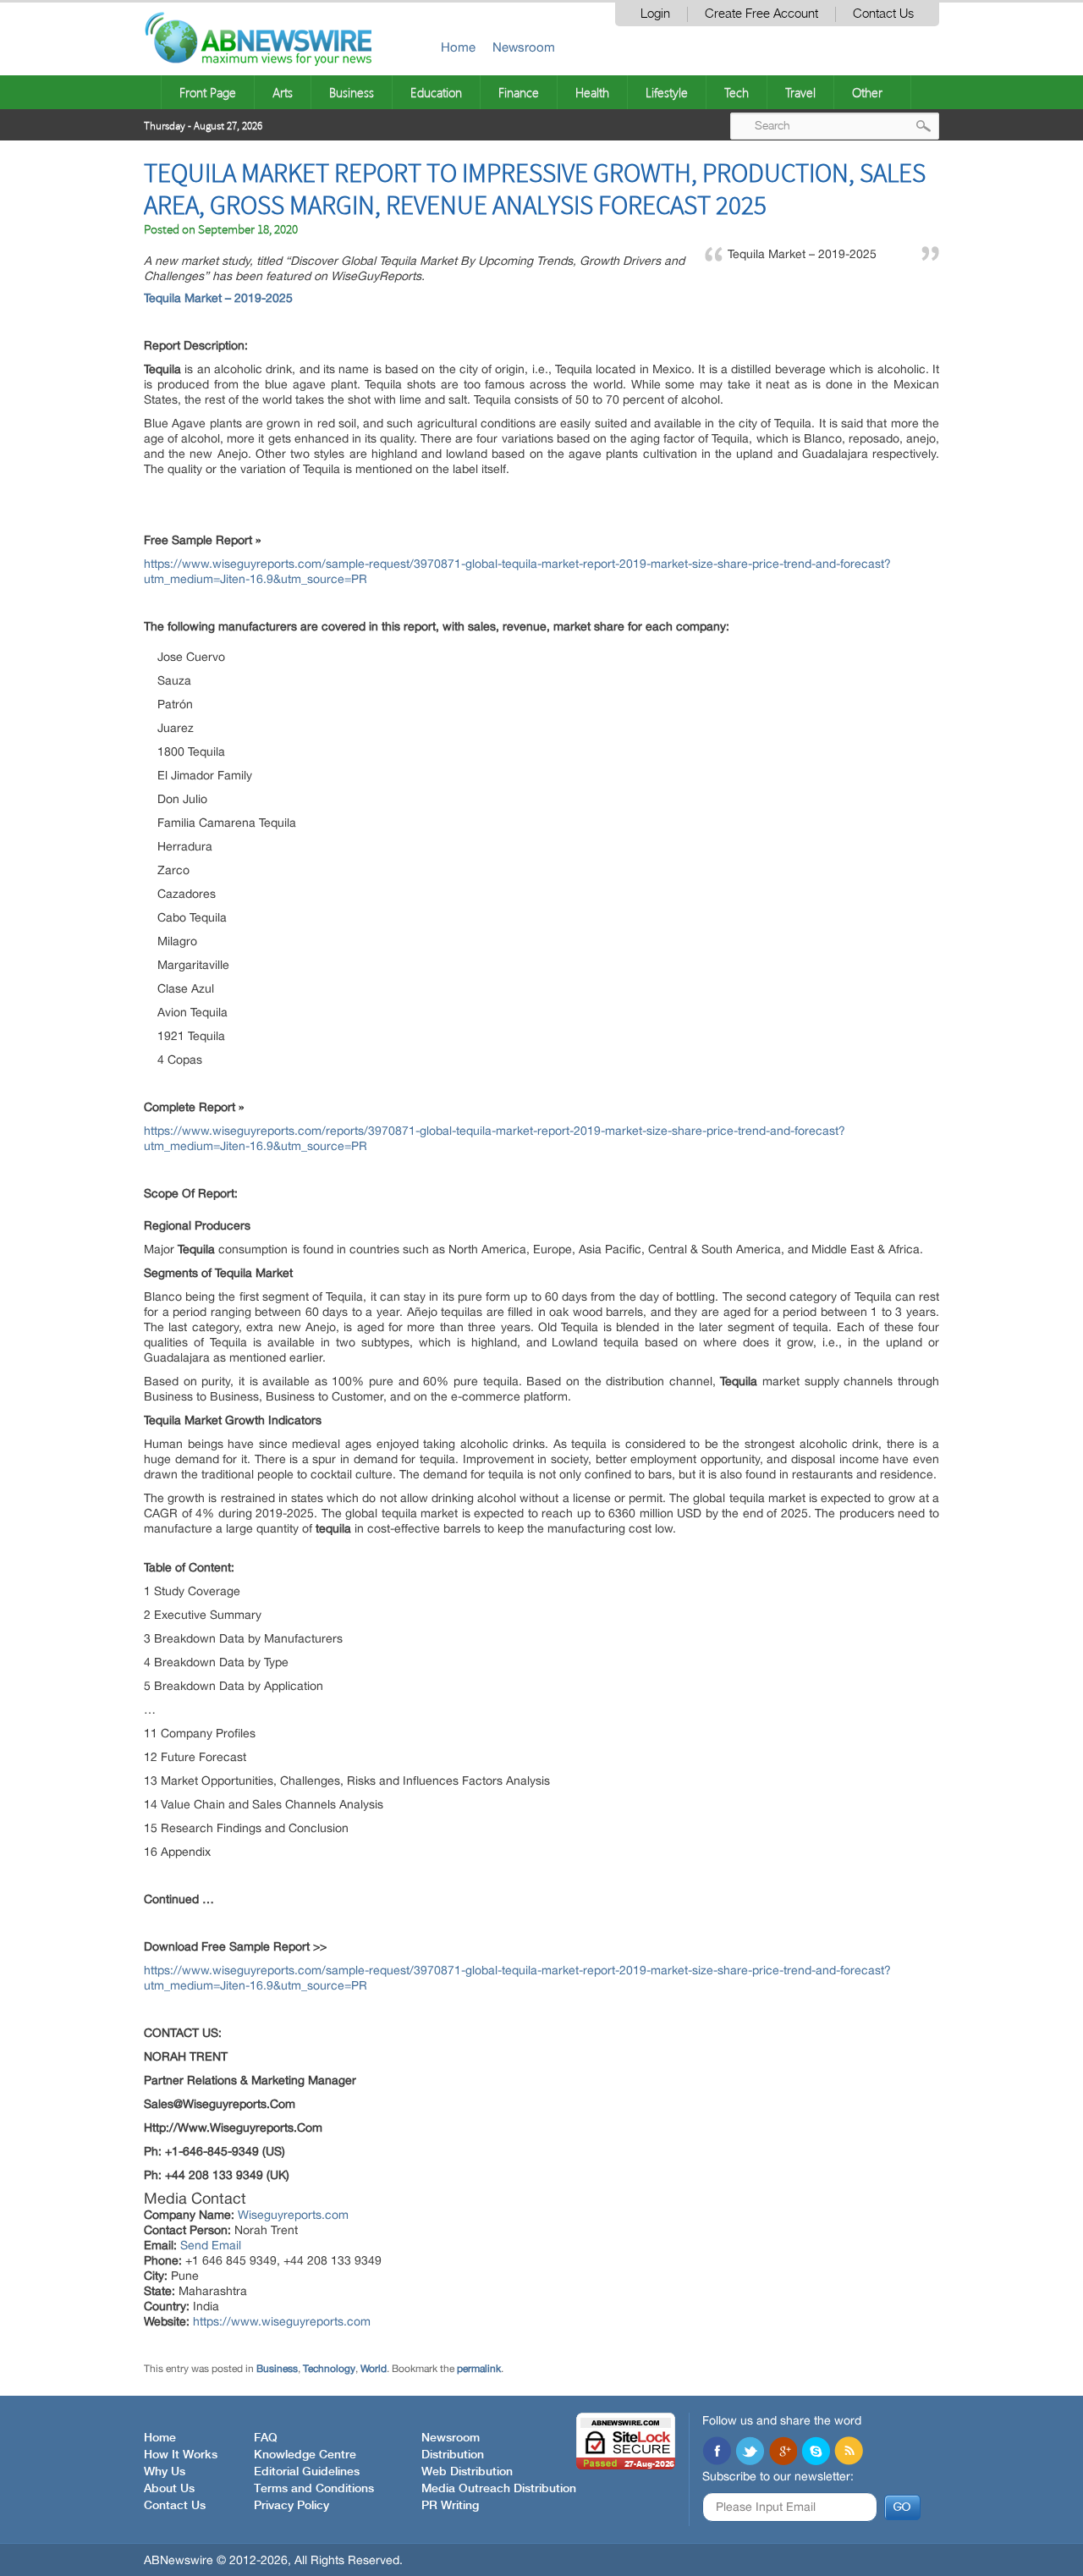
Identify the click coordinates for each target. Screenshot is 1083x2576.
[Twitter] (750, 2452)
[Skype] (816, 2452)
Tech (737, 92)
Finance (519, 92)
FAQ (266, 2438)
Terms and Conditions (314, 2489)
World (374, 2369)
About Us (169, 2489)
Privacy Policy (291, 2506)
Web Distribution (467, 2472)
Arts (283, 92)
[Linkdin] (783, 2452)
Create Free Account (761, 14)
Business (352, 92)
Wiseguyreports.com (293, 2215)
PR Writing (450, 2506)
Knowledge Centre (305, 2455)
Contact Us (883, 14)
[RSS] (849, 2452)
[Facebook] (717, 2452)
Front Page (208, 92)
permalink (479, 2369)
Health (592, 92)
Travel (800, 92)
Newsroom (524, 47)
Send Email (211, 2245)
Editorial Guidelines (307, 2472)
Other (867, 92)
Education (436, 92)
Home (458, 47)
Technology (329, 2369)
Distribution (453, 2455)
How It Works (181, 2455)
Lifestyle (667, 92)
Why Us (165, 2472)
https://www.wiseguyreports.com (282, 2321)
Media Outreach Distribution (499, 2489)
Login (655, 14)
